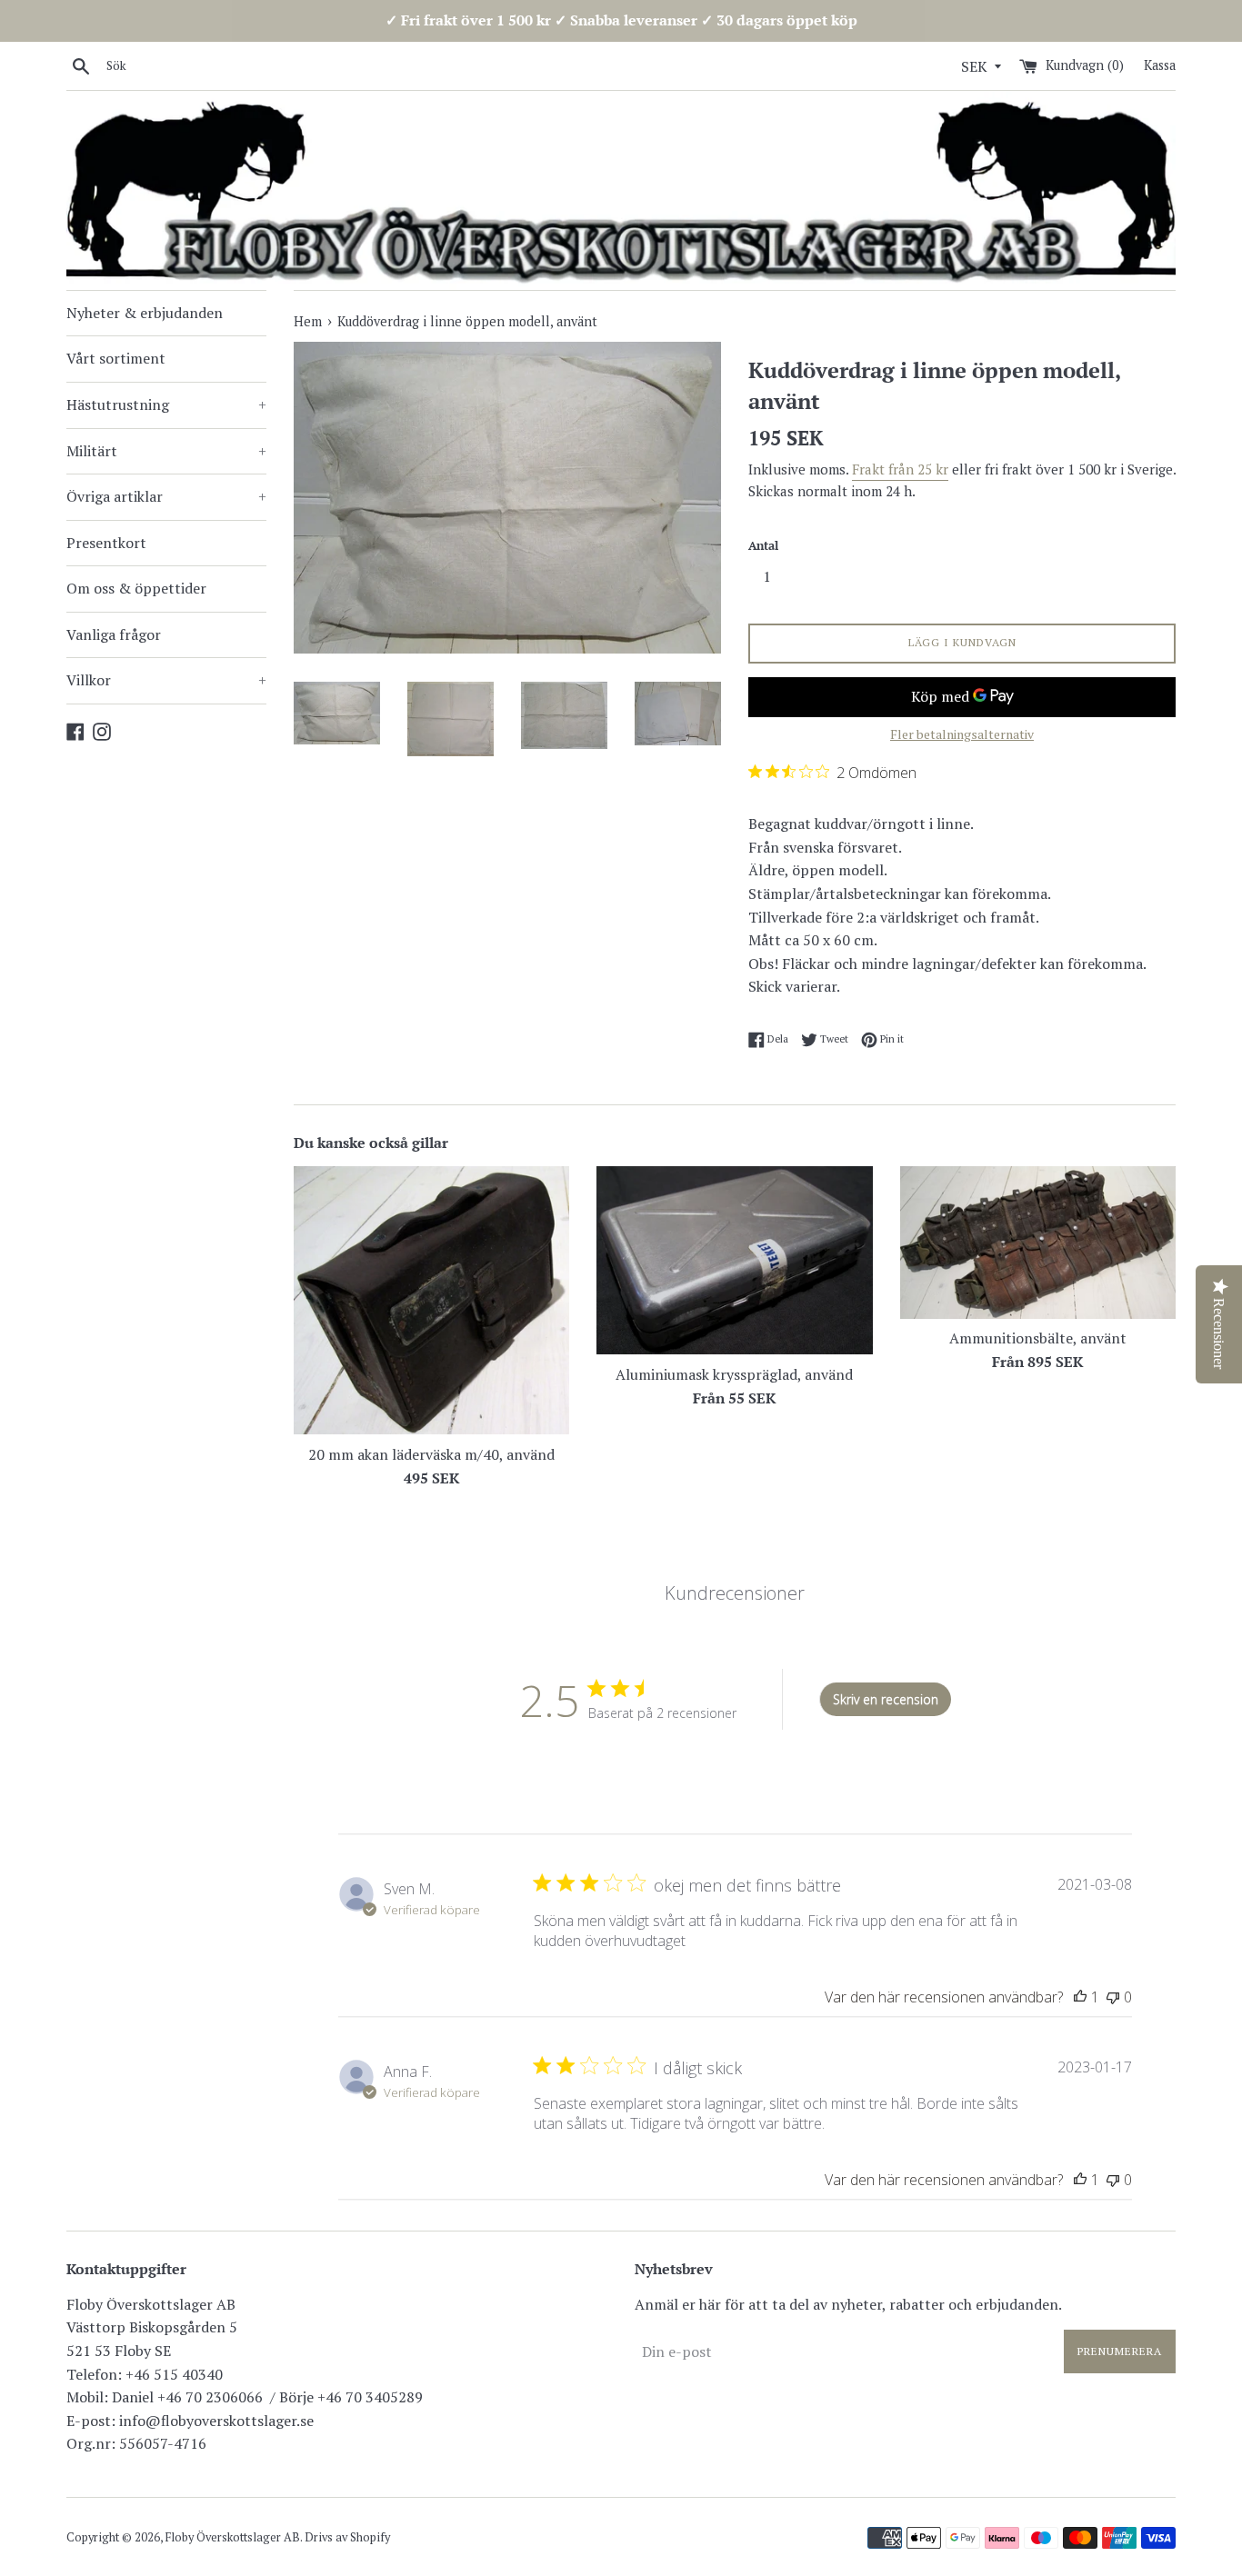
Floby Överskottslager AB (233, 2537)
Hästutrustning (166, 404)
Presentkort (106, 543)
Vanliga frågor (114, 634)
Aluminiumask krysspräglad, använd (734, 1374)
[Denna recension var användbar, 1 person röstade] (1080, 1997)
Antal (763, 546)
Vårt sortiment (116, 358)
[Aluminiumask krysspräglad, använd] (734, 1260)
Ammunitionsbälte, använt (1038, 1338)
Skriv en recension (886, 1699)
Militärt (166, 451)
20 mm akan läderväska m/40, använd (431, 1454)
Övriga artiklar (166, 496)
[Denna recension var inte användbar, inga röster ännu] (1113, 1997)
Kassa (1160, 65)
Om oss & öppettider (136, 588)
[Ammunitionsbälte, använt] (1038, 1242)
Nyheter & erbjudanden (145, 313)
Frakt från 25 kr (900, 469)
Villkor (166, 680)
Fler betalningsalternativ (962, 734)
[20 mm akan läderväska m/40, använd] (431, 1300)
